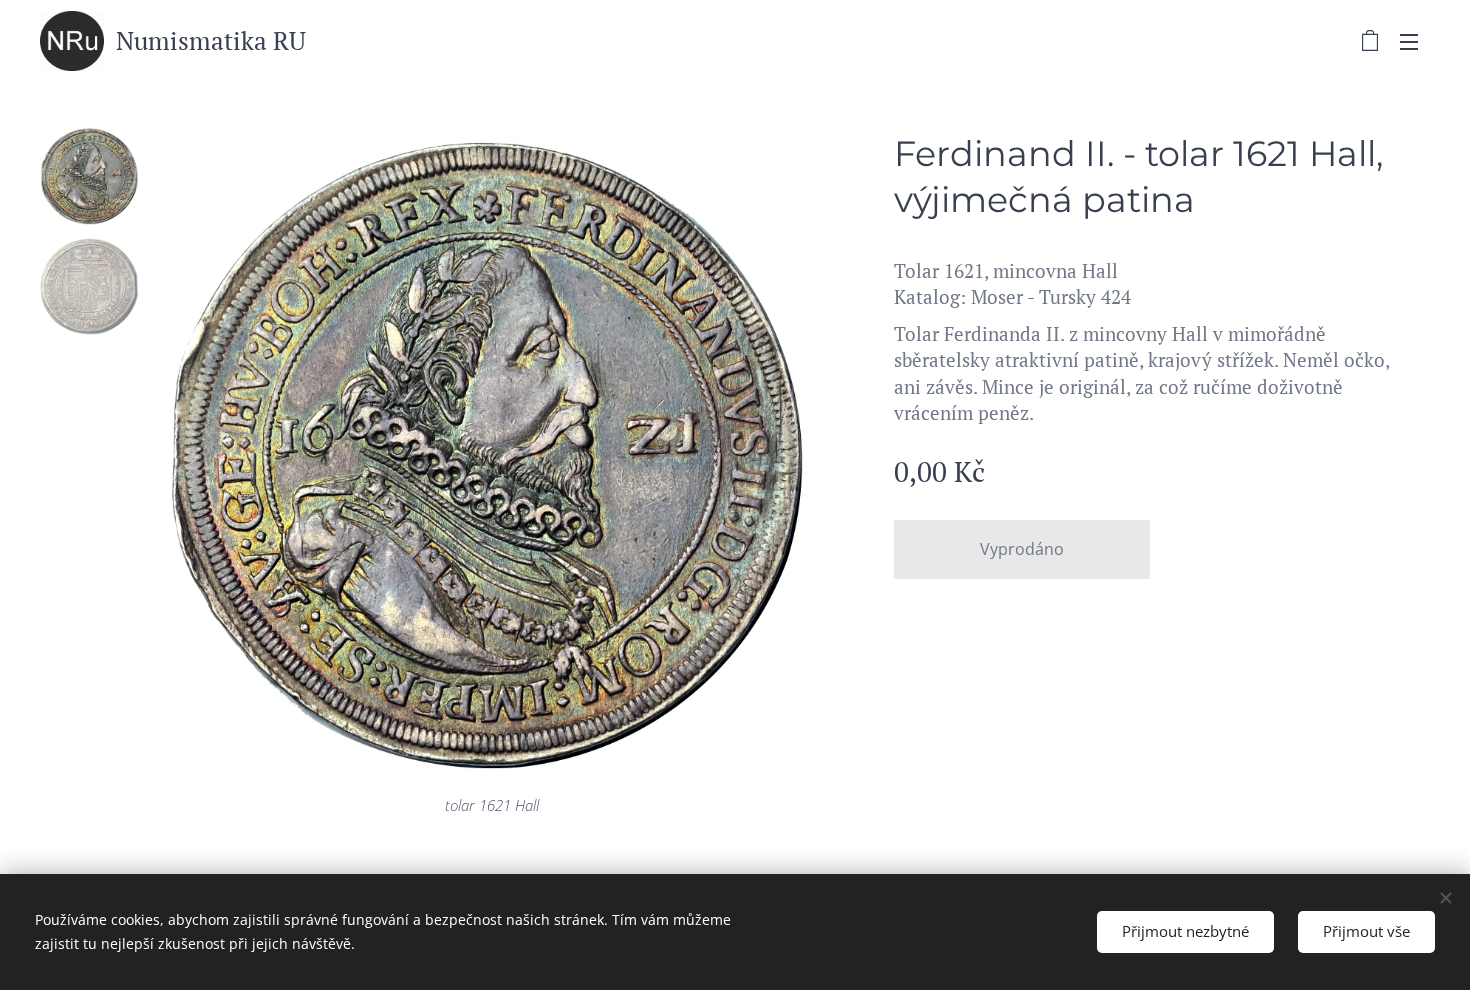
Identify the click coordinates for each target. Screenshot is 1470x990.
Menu (1415, 41)
